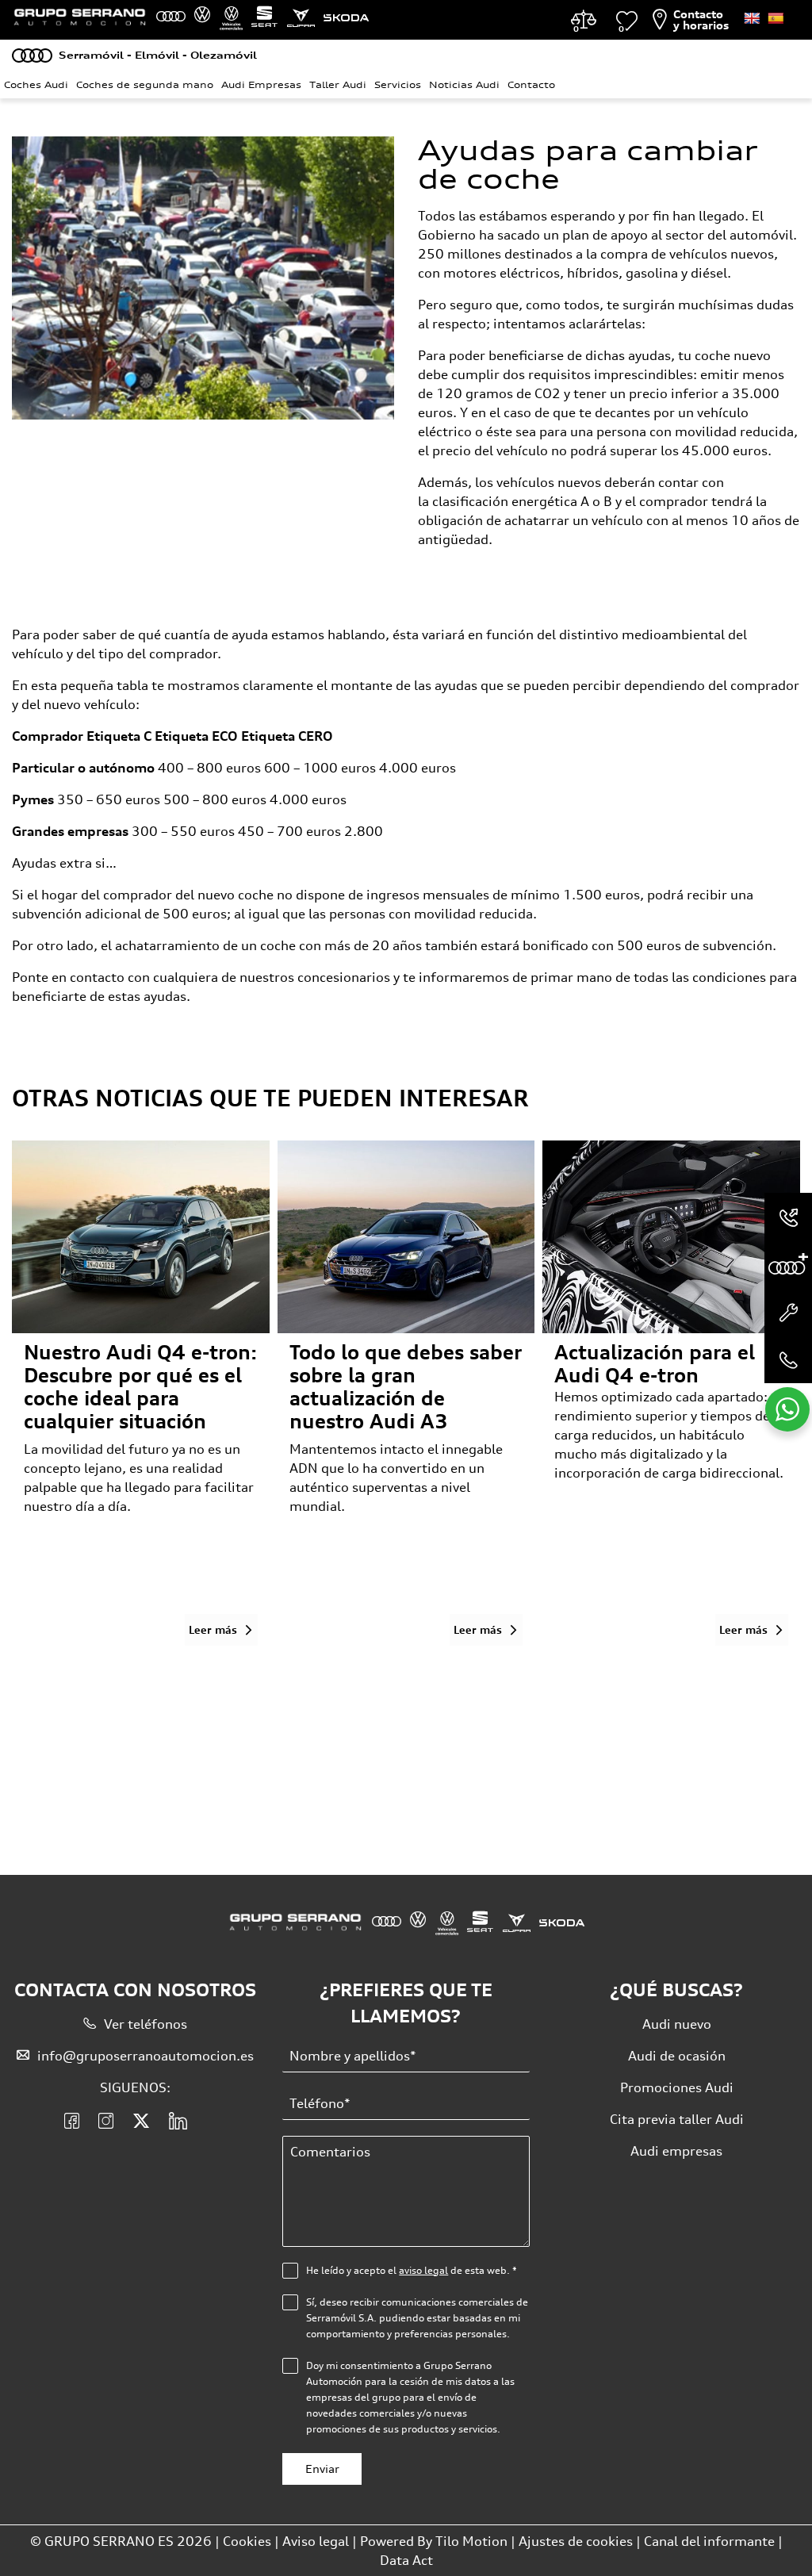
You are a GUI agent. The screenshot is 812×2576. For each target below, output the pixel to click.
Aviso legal (316, 2541)
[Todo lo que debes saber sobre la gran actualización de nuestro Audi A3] (406, 1237)
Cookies (247, 2541)
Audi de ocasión (677, 2056)
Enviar (322, 2469)
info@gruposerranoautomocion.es (146, 2056)
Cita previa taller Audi (677, 2119)
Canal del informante (709, 2541)
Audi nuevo (677, 2024)
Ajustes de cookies (576, 2541)
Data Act (406, 2560)
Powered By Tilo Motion (435, 2541)
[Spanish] (776, 18)
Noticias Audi (464, 85)
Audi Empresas (261, 85)
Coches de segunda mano (145, 85)
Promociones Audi (677, 2087)
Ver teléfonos (146, 2024)
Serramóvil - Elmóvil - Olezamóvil (158, 55)
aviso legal (423, 2270)
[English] (752, 18)
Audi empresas (676, 2151)
